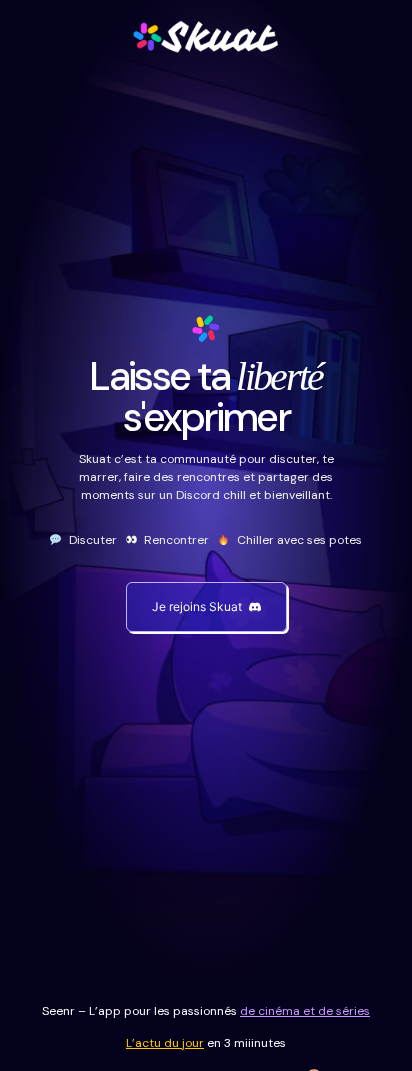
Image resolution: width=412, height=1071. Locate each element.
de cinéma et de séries (305, 1011)
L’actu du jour (165, 1043)
